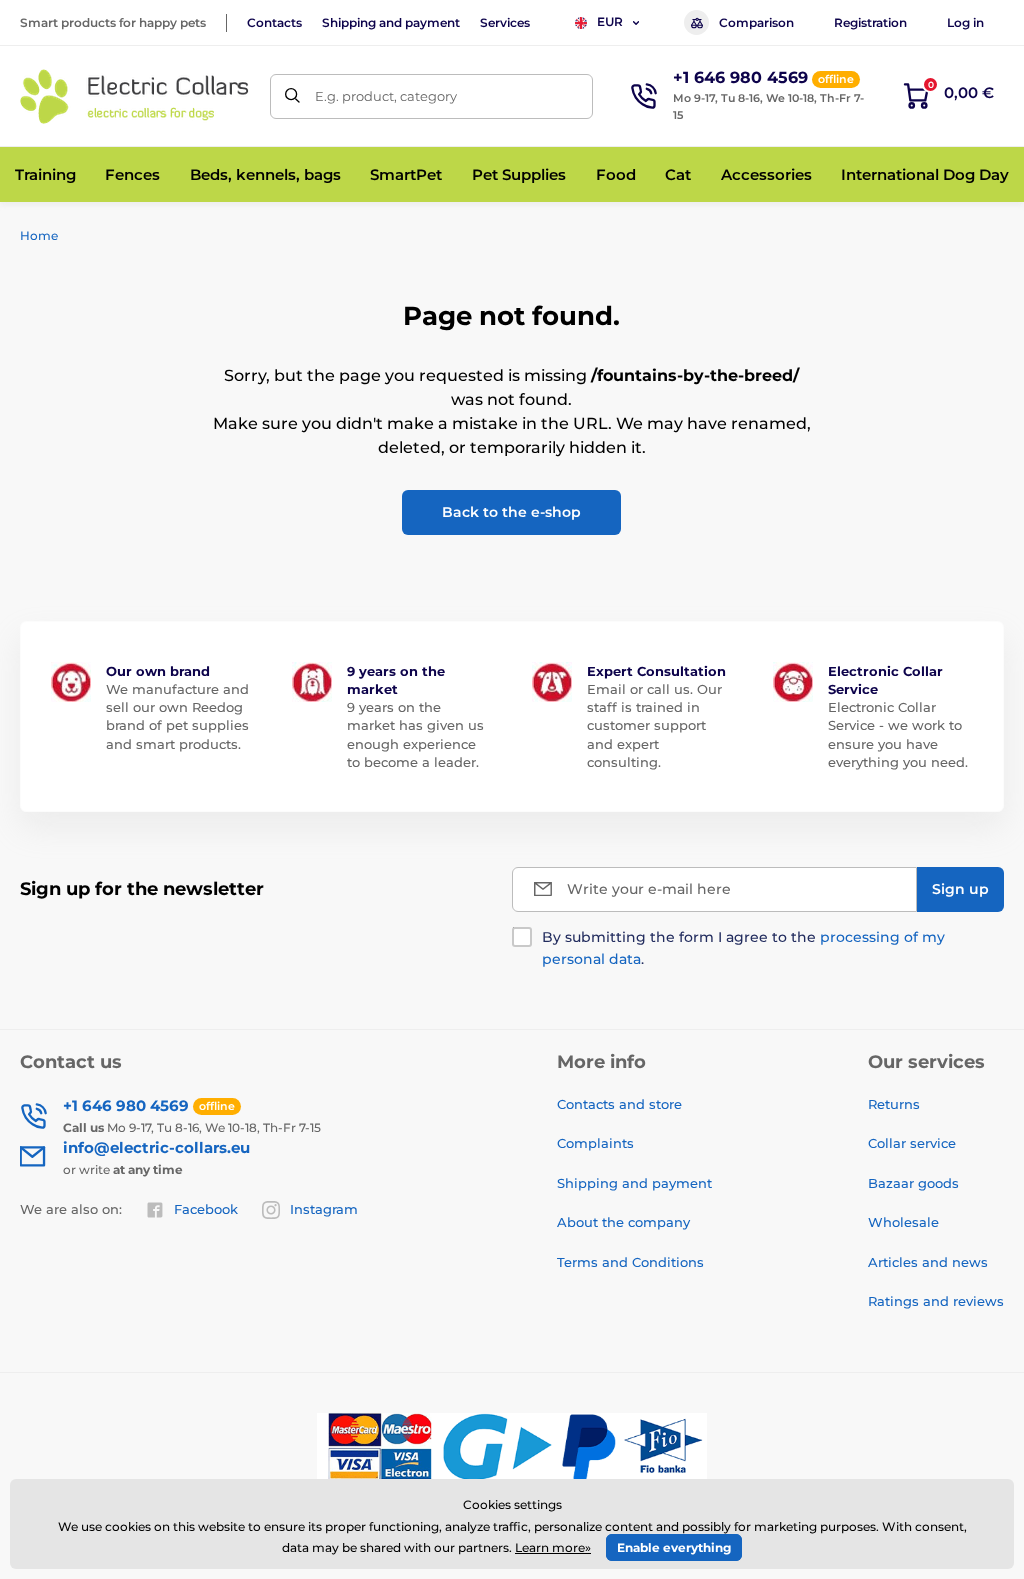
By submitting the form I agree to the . (743, 948)
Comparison (756, 22)
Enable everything (674, 1547)
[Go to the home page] (135, 96)
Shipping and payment (391, 22)
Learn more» (553, 1547)
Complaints (595, 1143)
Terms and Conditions (630, 1262)
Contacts (274, 22)
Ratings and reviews (936, 1301)
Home (39, 235)
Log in (965, 22)
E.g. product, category (386, 96)
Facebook (206, 1209)
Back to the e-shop (511, 512)
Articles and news (928, 1262)
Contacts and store (619, 1104)
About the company (623, 1222)
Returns (894, 1104)
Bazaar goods (913, 1183)
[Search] (292, 96)
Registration (870, 22)
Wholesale (903, 1222)
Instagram (324, 1209)
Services (505, 22)
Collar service (912, 1143)
